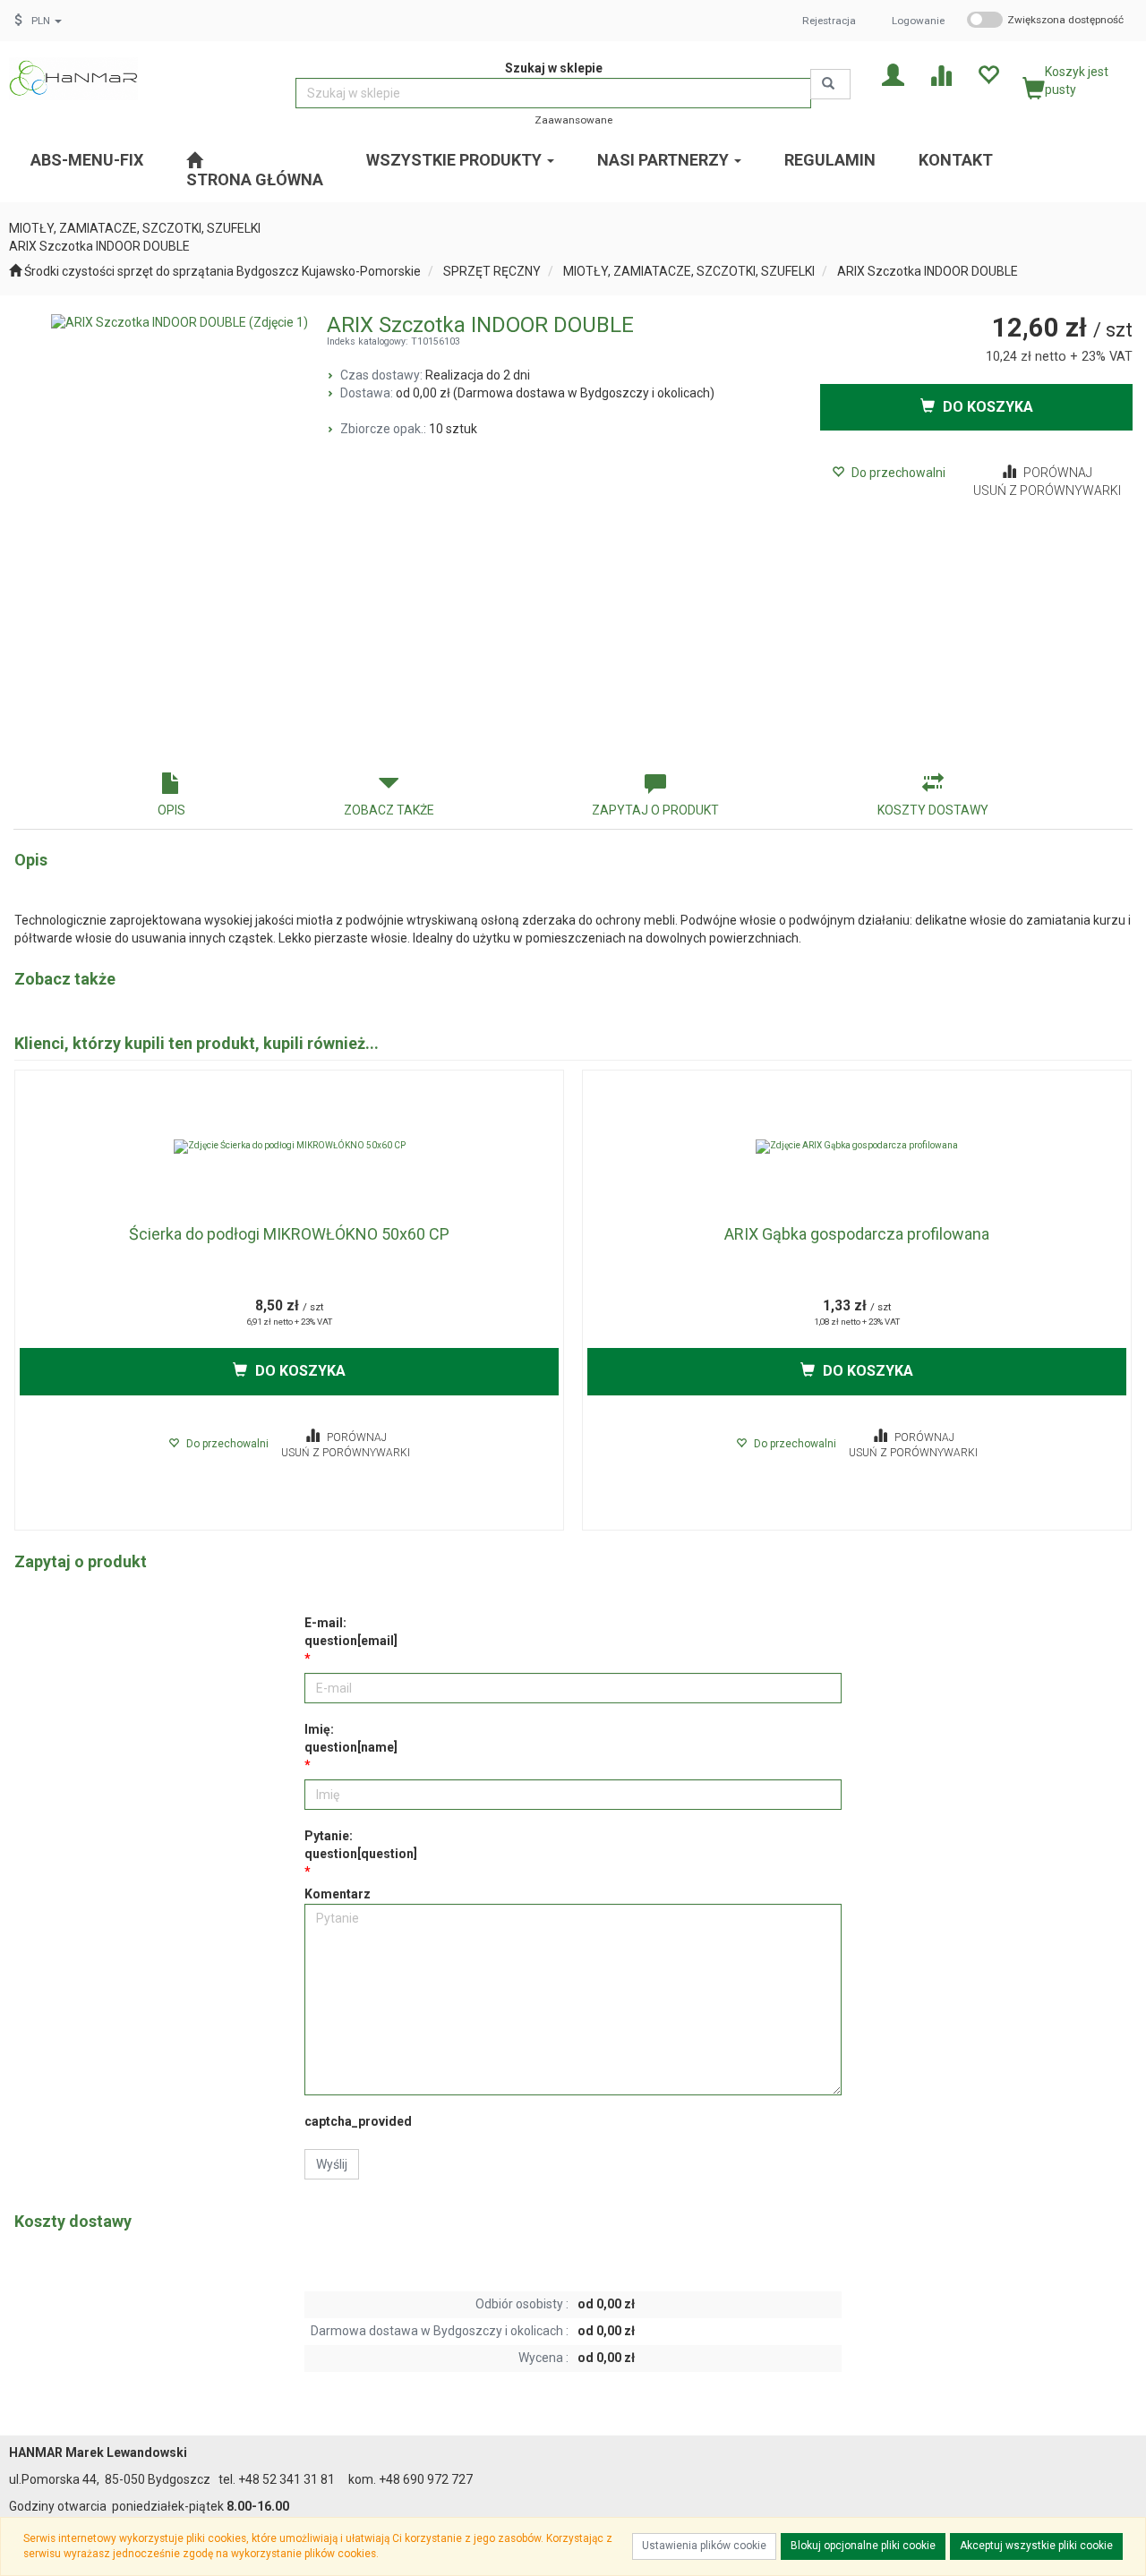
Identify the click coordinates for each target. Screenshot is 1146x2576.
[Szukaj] (830, 84)
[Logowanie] (893, 74)
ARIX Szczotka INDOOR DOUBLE (928, 271)
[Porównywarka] (941, 74)
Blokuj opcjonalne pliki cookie (863, 2546)
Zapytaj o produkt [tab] (655, 810)
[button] (47, 21)
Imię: (351, 1738)
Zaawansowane (573, 120)
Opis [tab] (171, 810)
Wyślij (332, 2164)
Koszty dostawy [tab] (933, 810)
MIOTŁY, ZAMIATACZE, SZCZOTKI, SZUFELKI (689, 271)
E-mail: (351, 1632)
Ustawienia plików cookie (704, 2546)
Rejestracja (829, 21)
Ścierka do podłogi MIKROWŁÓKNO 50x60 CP (289, 1234)
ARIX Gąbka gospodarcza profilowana (857, 1234)
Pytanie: (361, 1845)
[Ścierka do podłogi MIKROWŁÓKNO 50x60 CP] (289, 1147)
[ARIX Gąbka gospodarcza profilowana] (857, 1147)
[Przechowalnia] (988, 74)
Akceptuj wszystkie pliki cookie (1036, 2546)
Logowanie (918, 21)
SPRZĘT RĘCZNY (492, 271)
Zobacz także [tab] (389, 810)
